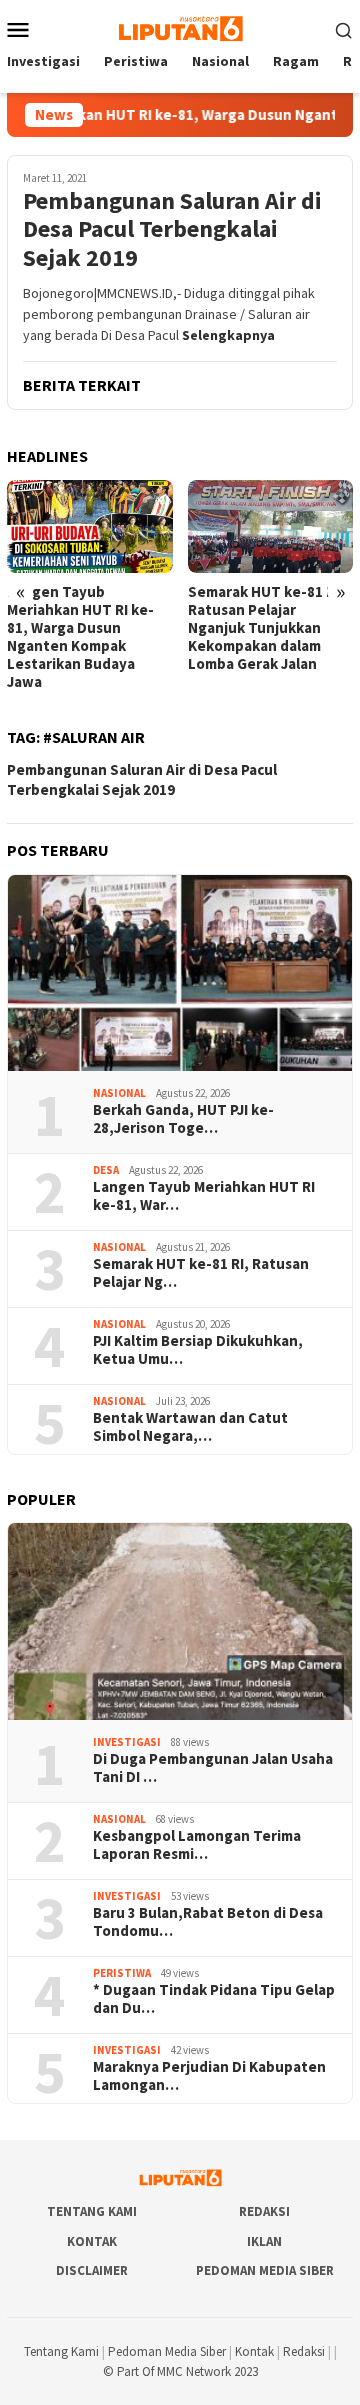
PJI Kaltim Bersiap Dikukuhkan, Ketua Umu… (198, 1350)
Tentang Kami (92, 2211)
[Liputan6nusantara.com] (179, 27)
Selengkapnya (228, 335)
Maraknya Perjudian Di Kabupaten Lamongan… (209, 2076)
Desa (106, 1170)
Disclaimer (92, 2270)
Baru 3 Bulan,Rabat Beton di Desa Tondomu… (208, 1922)
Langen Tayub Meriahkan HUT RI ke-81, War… (204, 1196)
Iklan (264, 2241)
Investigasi (127, 1742)
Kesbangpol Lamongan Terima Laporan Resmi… (197, 1845)
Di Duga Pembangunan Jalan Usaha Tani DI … (213, 1768)
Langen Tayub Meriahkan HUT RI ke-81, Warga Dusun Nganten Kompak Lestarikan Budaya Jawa (80, 637)
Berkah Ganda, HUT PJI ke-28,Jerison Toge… (183, 1119)
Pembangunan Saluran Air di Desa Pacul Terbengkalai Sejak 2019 (172, 230)
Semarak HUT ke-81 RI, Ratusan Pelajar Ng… (201, 1273)
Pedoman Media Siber (265, 2270)
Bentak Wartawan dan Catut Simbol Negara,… (190, 1427)
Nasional (119, 1093)
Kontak (92, 2241)
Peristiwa (122, 1973)
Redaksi (264, 2211)
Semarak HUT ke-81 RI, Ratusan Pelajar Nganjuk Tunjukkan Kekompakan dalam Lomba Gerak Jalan (266, 628)
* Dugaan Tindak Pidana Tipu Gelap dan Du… (214, 1999)
